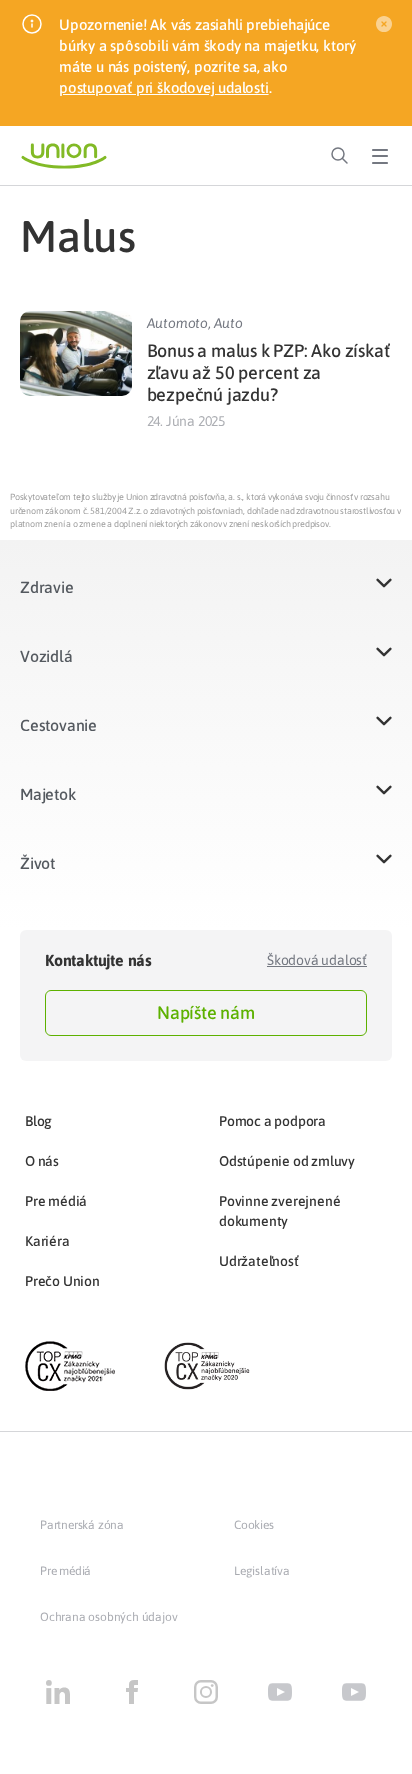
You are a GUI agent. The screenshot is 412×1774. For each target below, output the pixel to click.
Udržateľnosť (259, 1261)
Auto (228, 323)
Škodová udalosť (317, 960)
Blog (38, 1121)
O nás (42, 1161)
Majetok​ (48, 794)
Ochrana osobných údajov (108, 1617)
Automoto (177, 323)
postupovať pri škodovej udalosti (164, 87)
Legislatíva (262, 1571)
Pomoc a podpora (272, 1121)
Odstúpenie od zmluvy (287, 1161)
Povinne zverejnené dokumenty (279, 1211)
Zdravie (47, 587)
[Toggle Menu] (380, 156)
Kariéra (47, 1241)
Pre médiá (56, 1201)
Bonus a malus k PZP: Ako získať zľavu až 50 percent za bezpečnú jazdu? (268, 372)
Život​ (37, 863)
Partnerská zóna (82, 1525)
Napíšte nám (206, 1012)
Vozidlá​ (46, 656)
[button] (206, 599)
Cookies (254, 1525)
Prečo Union (62, 1281)
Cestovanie (58, 725)
